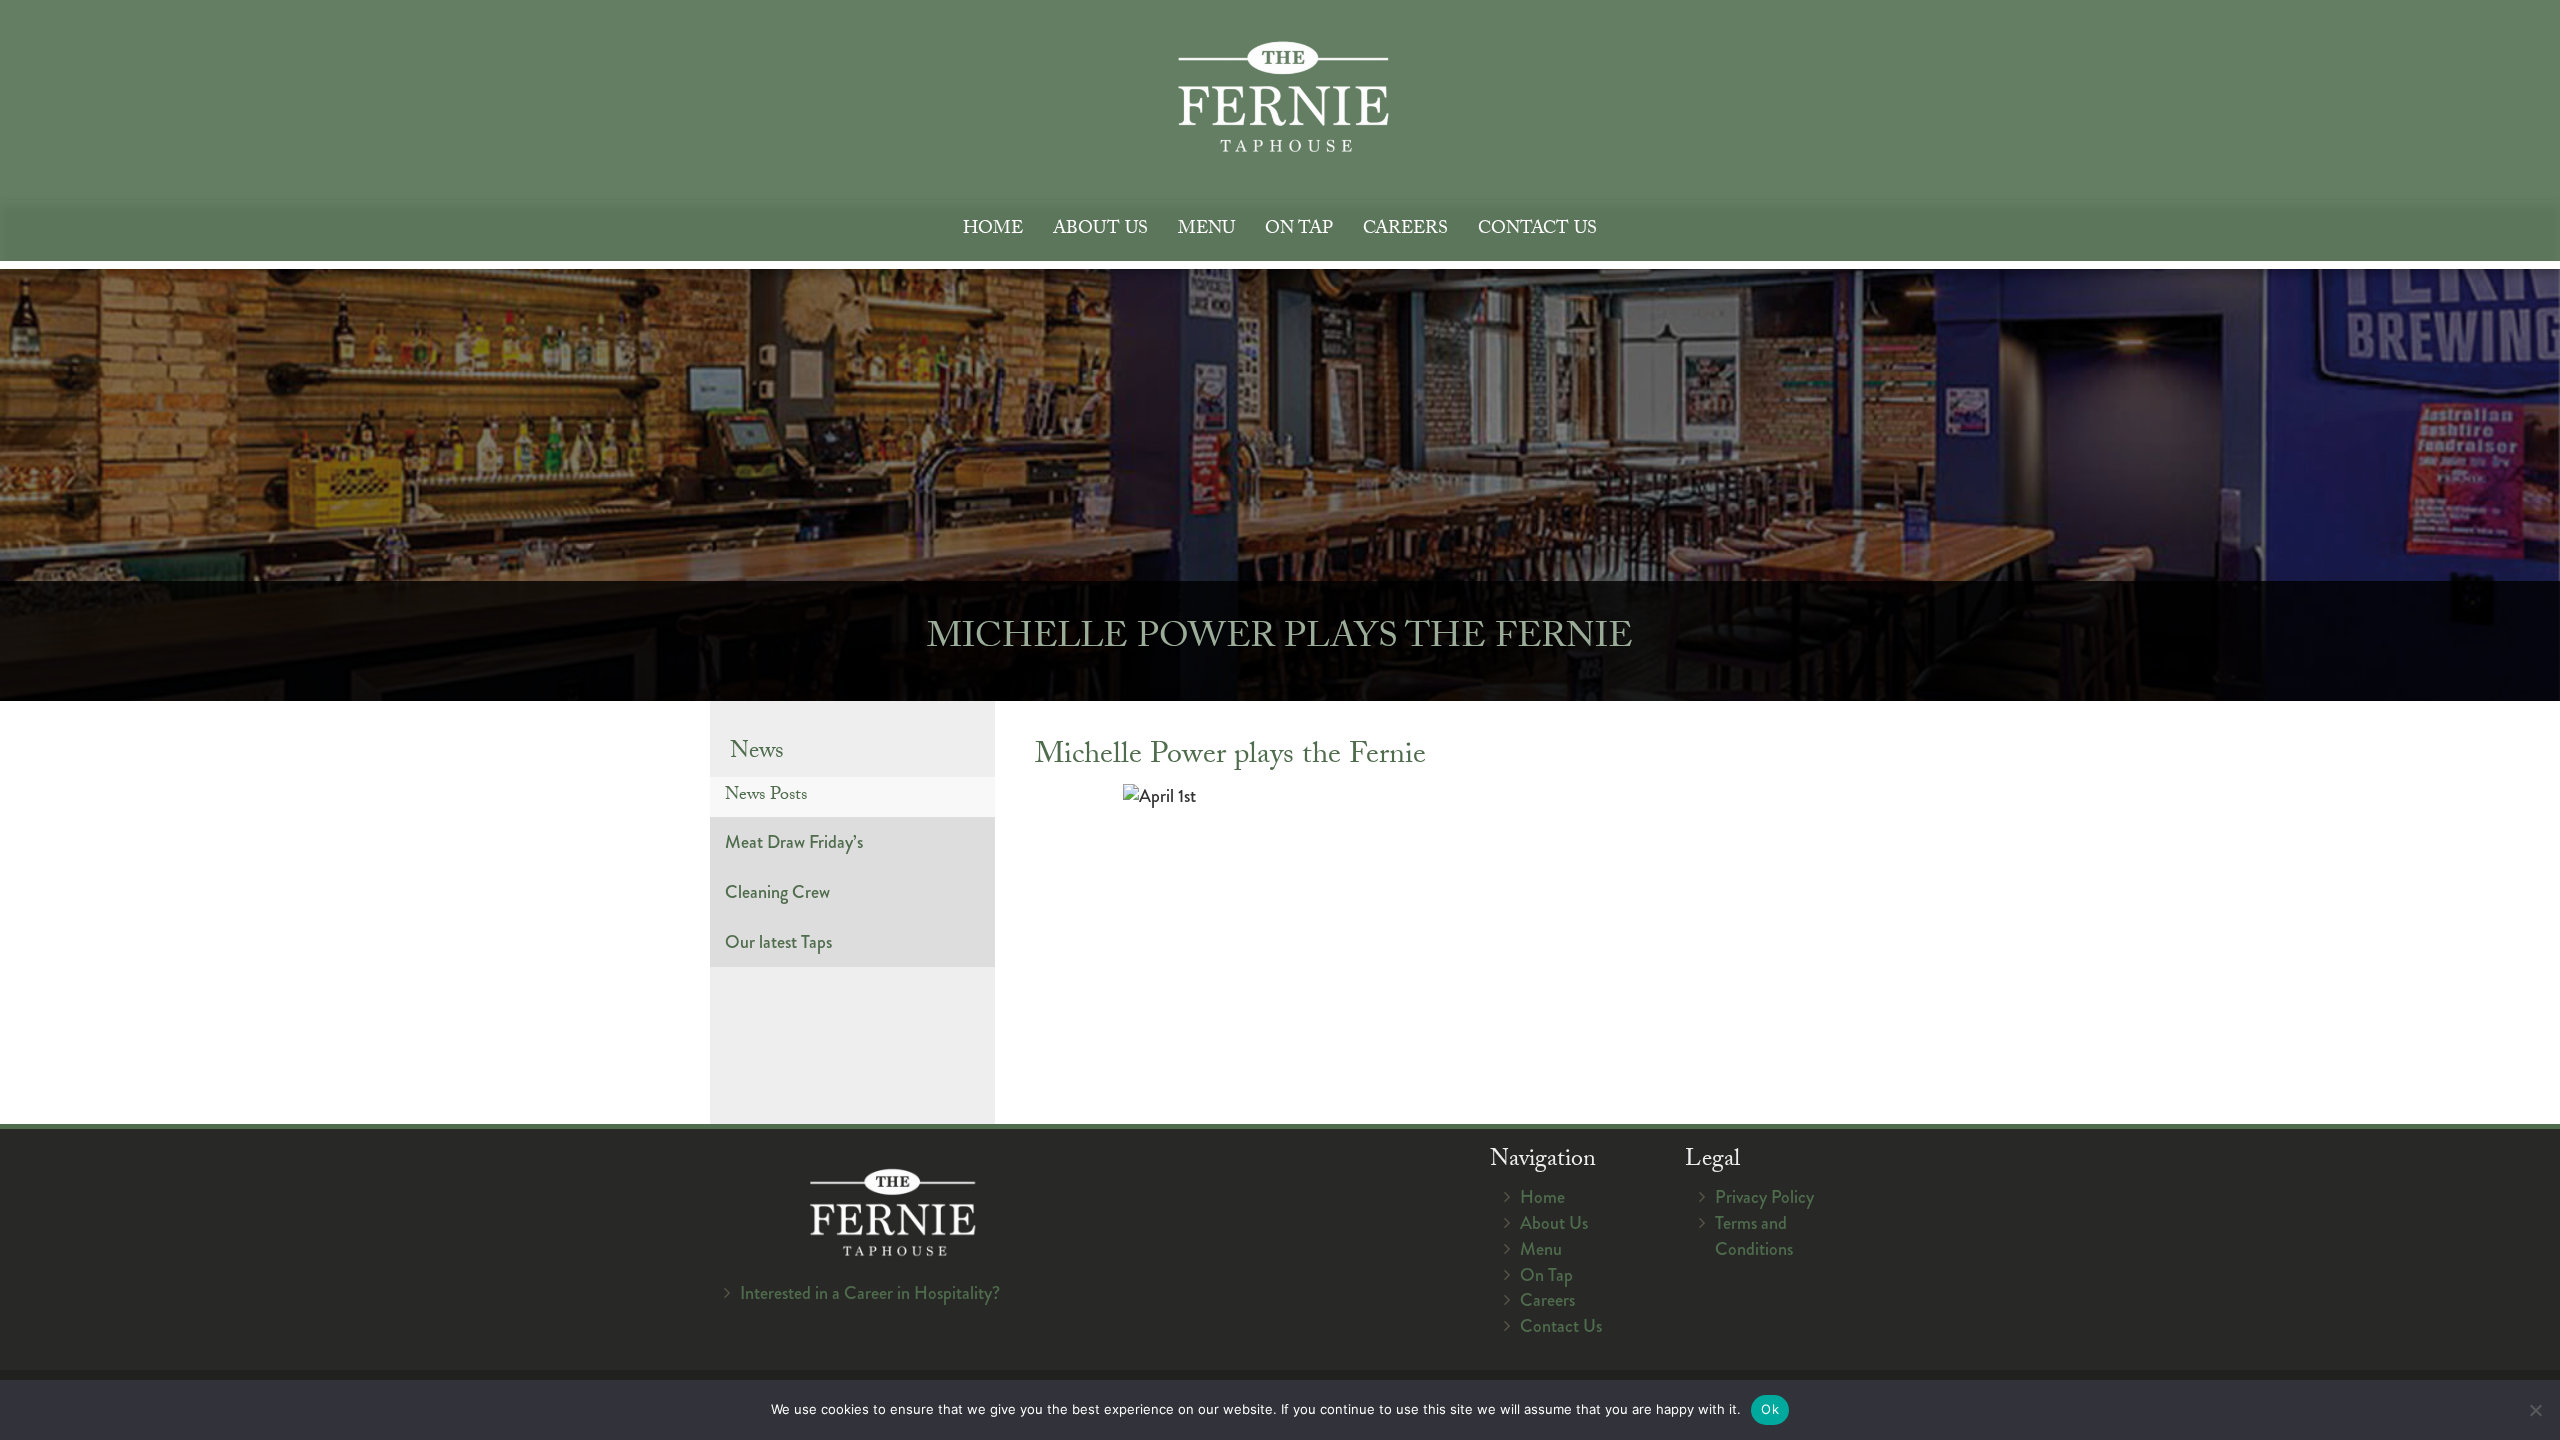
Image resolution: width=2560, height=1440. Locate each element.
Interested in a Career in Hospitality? (870, 1293)
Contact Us (1537, 230)
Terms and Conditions (1754, 1236)
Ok (1770, 1409)
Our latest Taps (778, 942)
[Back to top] (2529, 1364)
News (757, 753)
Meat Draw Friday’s (794, 842)
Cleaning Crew (777, 892)
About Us (1100, 230)
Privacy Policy (1764, 1197)
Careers (1405, 230)
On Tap (1299, 230)
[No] (2535, 1410)
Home (993, 230)
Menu (1206, 230)
